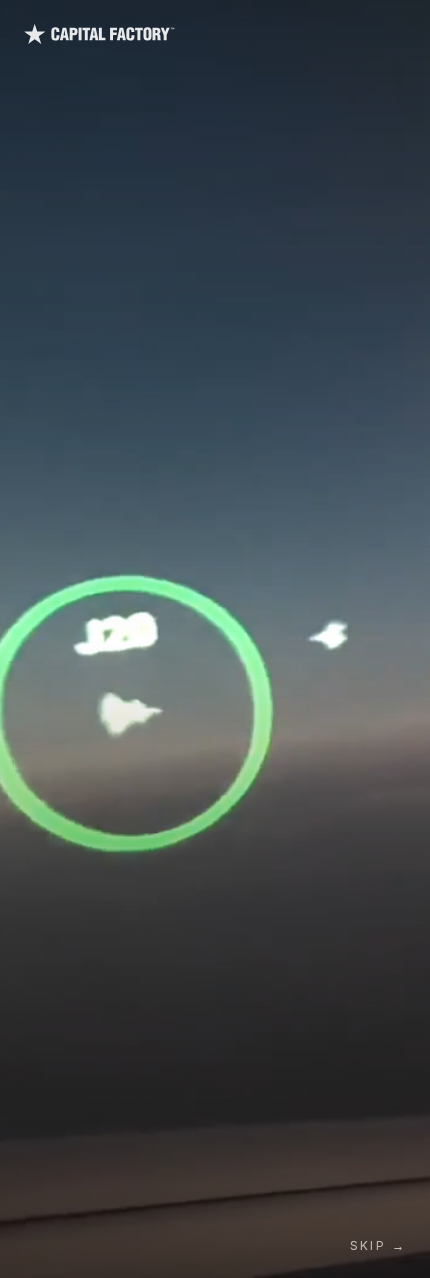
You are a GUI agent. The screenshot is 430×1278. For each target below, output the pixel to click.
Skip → (378, 1245)
